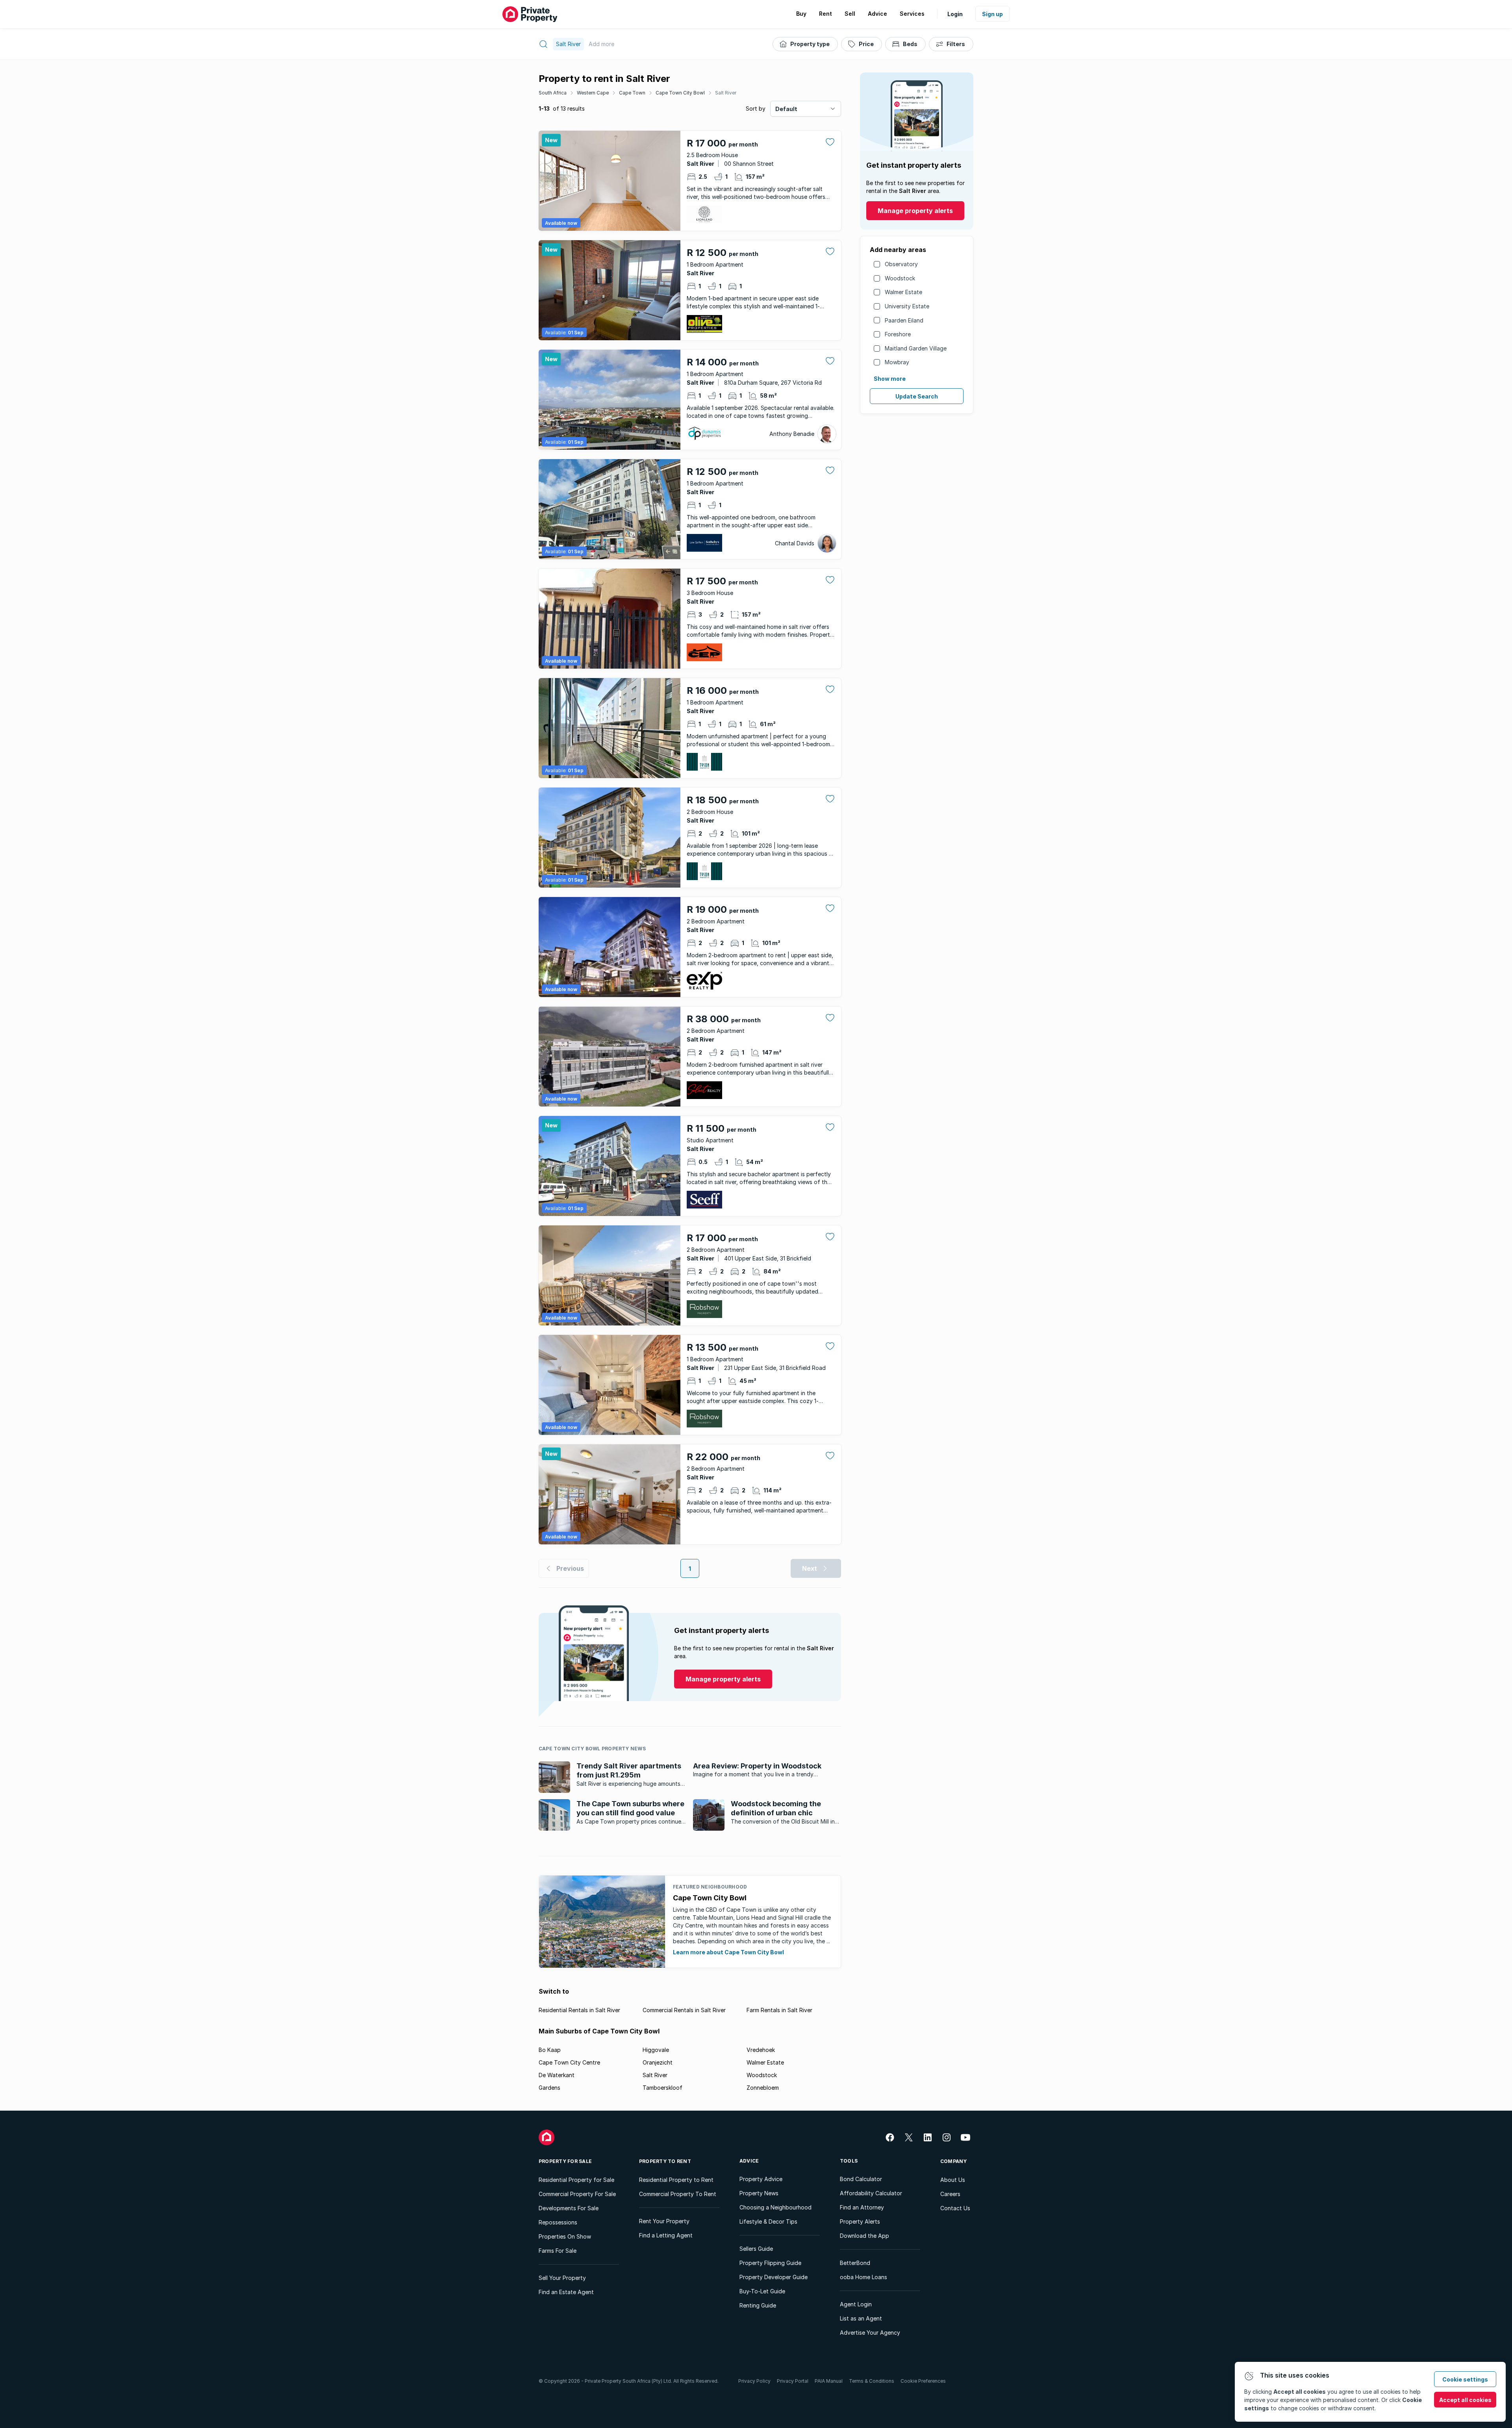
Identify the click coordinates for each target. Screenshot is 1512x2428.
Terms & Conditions (872, 2381)
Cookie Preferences (923, 2381)
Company (954, 2161)
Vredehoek (761, 2050)
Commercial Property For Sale (577, 2194)
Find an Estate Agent (566, 2292)
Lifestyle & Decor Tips (768, 2221)
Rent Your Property (664, 2221)
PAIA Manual (829, 2381)
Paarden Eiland (904, 320)
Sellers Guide (756, 2249)
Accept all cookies (1465, 2400)
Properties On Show (565, 2236)
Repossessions (558, 2222)
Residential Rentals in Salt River (579, 2010)
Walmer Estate (903, 292)
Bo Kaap (550, 2050)
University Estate (907, 306)
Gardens (549, 2088)
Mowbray (897, 362)
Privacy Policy (754, 2381)
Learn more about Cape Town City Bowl (728, 1952)
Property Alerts (860, 2221)
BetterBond (855, 2263)
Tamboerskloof (662, 2088)
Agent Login (856, 2304)
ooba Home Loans (863, 2277)
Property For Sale (565, 2161)
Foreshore (898, 334)
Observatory (901, 264)
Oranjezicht (658, 2062)
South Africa (553, 93)
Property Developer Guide (774, 2277)
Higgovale (656, 2050)
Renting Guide (758, 2305)
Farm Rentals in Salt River (779, 2010)
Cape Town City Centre (569, 2062)
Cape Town (632, 93)
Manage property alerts (915, 211)
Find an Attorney (862, 2207)
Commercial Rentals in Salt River (684, 2010)
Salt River (726, 93)
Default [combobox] (786, 109)
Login (955, 14)
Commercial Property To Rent (678, 2194)
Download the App (864, 2236)
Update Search (917, 396)
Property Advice (761, 2179)
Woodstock (900, 278)
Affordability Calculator (871, 2193)
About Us (953, 2180)
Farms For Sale (558, 2251)
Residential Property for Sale (576, 2180)
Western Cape (593, 93)
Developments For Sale (569, 2208)
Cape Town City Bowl (680, 93)
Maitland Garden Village (916, 348)
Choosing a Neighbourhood (775, 2207)
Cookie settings (1465, 2379)
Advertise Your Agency (870, 2333)
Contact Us (955, 2208)
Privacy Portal (793, 2381)
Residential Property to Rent (676, 2180)
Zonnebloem (763, 2088)
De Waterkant (557, 2075)
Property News (759, 2193)
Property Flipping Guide (770, 2263)
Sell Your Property (562, 2278)
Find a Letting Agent (666, 2235)
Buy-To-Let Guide (762, 2291)
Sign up (992, 14)
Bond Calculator (861, 2179)
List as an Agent (861, 2318)
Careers (950, 2194)
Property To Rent (665, 2161)
